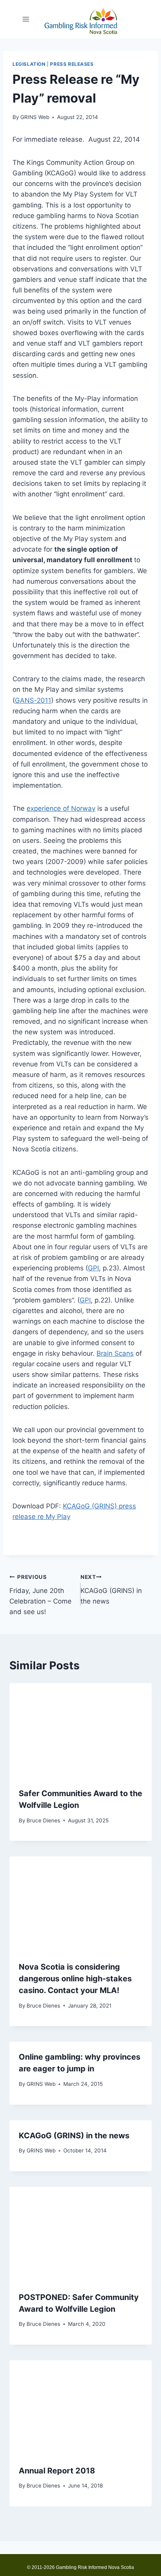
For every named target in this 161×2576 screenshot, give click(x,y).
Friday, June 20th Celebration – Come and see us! (40, 1595)
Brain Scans (115, 1353)
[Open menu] (26, 19)
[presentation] (80, 1731)
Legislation (29, 64)
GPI (93, 1268)
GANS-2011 (33, 700)
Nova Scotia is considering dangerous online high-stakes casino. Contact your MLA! (75, 1979)
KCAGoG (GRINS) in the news (111, 1589)
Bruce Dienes (43, 1820)
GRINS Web (35, 117)
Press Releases (72, 64)
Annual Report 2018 (57, 2471)
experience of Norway (61, 808)
